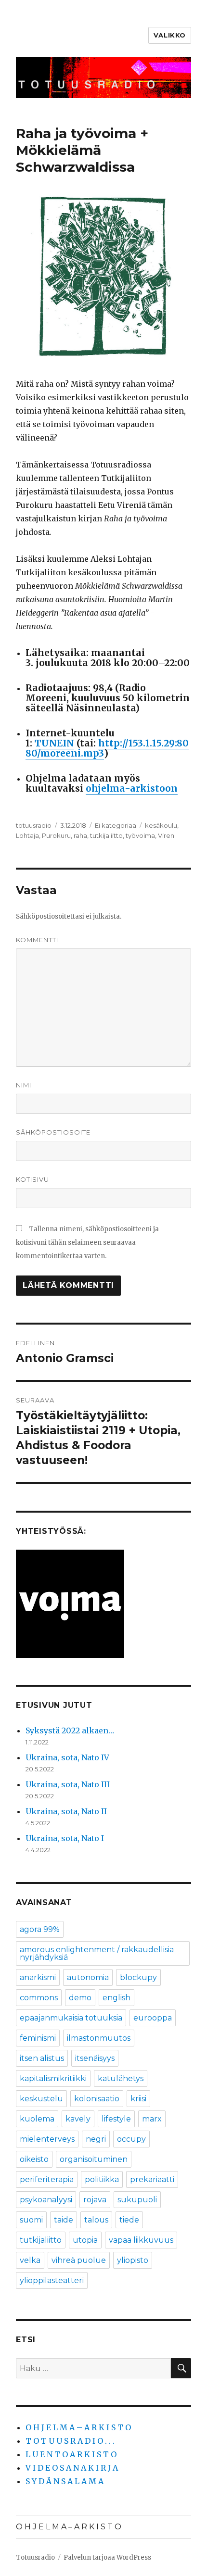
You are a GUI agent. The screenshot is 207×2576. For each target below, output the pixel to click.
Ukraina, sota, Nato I (65, 1838)
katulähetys (121, 2078)
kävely (78, 2119)
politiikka (102, 2179)
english (116, 1998)
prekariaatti (152, 2179)
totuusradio (34, 825)
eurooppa (153, 2018)
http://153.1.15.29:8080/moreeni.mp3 (107, 748)
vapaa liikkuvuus (141, 2240)
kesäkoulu (161, 825)
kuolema (37, 2119)
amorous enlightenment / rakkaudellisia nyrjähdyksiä (97, 1953)
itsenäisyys (95, 2058)
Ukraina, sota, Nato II (66, 1811)
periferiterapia (47, 2179)
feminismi (38, 2038)
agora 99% (40, 1929)
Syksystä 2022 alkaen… (70, 1730)
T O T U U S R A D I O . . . (70, 2441)
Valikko (170, 35)
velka (30, 2260)
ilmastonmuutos (99, 2038)
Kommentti (37, 940)
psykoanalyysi (46, 2200)
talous (96, 2220)
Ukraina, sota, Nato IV (67, 1757)
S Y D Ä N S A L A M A (65, 2481)
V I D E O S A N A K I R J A (72, 2468)
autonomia (88, 1977)
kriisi (138, 2099)
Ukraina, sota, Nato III (68, 1784)
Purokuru (56, 835)
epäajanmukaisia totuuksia (71, 2018)
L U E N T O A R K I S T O (71, 2454)
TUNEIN (54, 743)
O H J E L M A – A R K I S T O (78, 2427)
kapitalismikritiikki (53, 2078)
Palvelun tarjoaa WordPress (107, 2557)
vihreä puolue (79, 2260)
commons (39, 1998)
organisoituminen (94, 2159)
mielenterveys (47, 2139)
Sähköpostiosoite (53, 1132)
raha (80, 835)
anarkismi (38, 1977)
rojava (95, 2200)
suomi (31, 2220)
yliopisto (133, 2260)
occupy (131, 2139)
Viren (166, 835)
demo (80, 1998)
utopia (85, 2240)
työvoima (140, 835)
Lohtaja (27, 835)
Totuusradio (35, 2557)
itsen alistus (42, 2058)
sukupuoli (137, 2200)
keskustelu (41, 2099)
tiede (129, 2220)
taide (64, 2220)
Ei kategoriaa (116, 825)
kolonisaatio (97, 2099)
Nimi (24, 1085)
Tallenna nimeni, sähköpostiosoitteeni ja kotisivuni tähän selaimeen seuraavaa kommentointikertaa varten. (87, 1243)
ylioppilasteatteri (52, 2280)
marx (152, 2119)
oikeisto (34, 2159)
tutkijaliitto (106, 835)
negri (96, 2139)
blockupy (138, 1977)
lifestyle (116, 2119)
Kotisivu (32, 1179)
